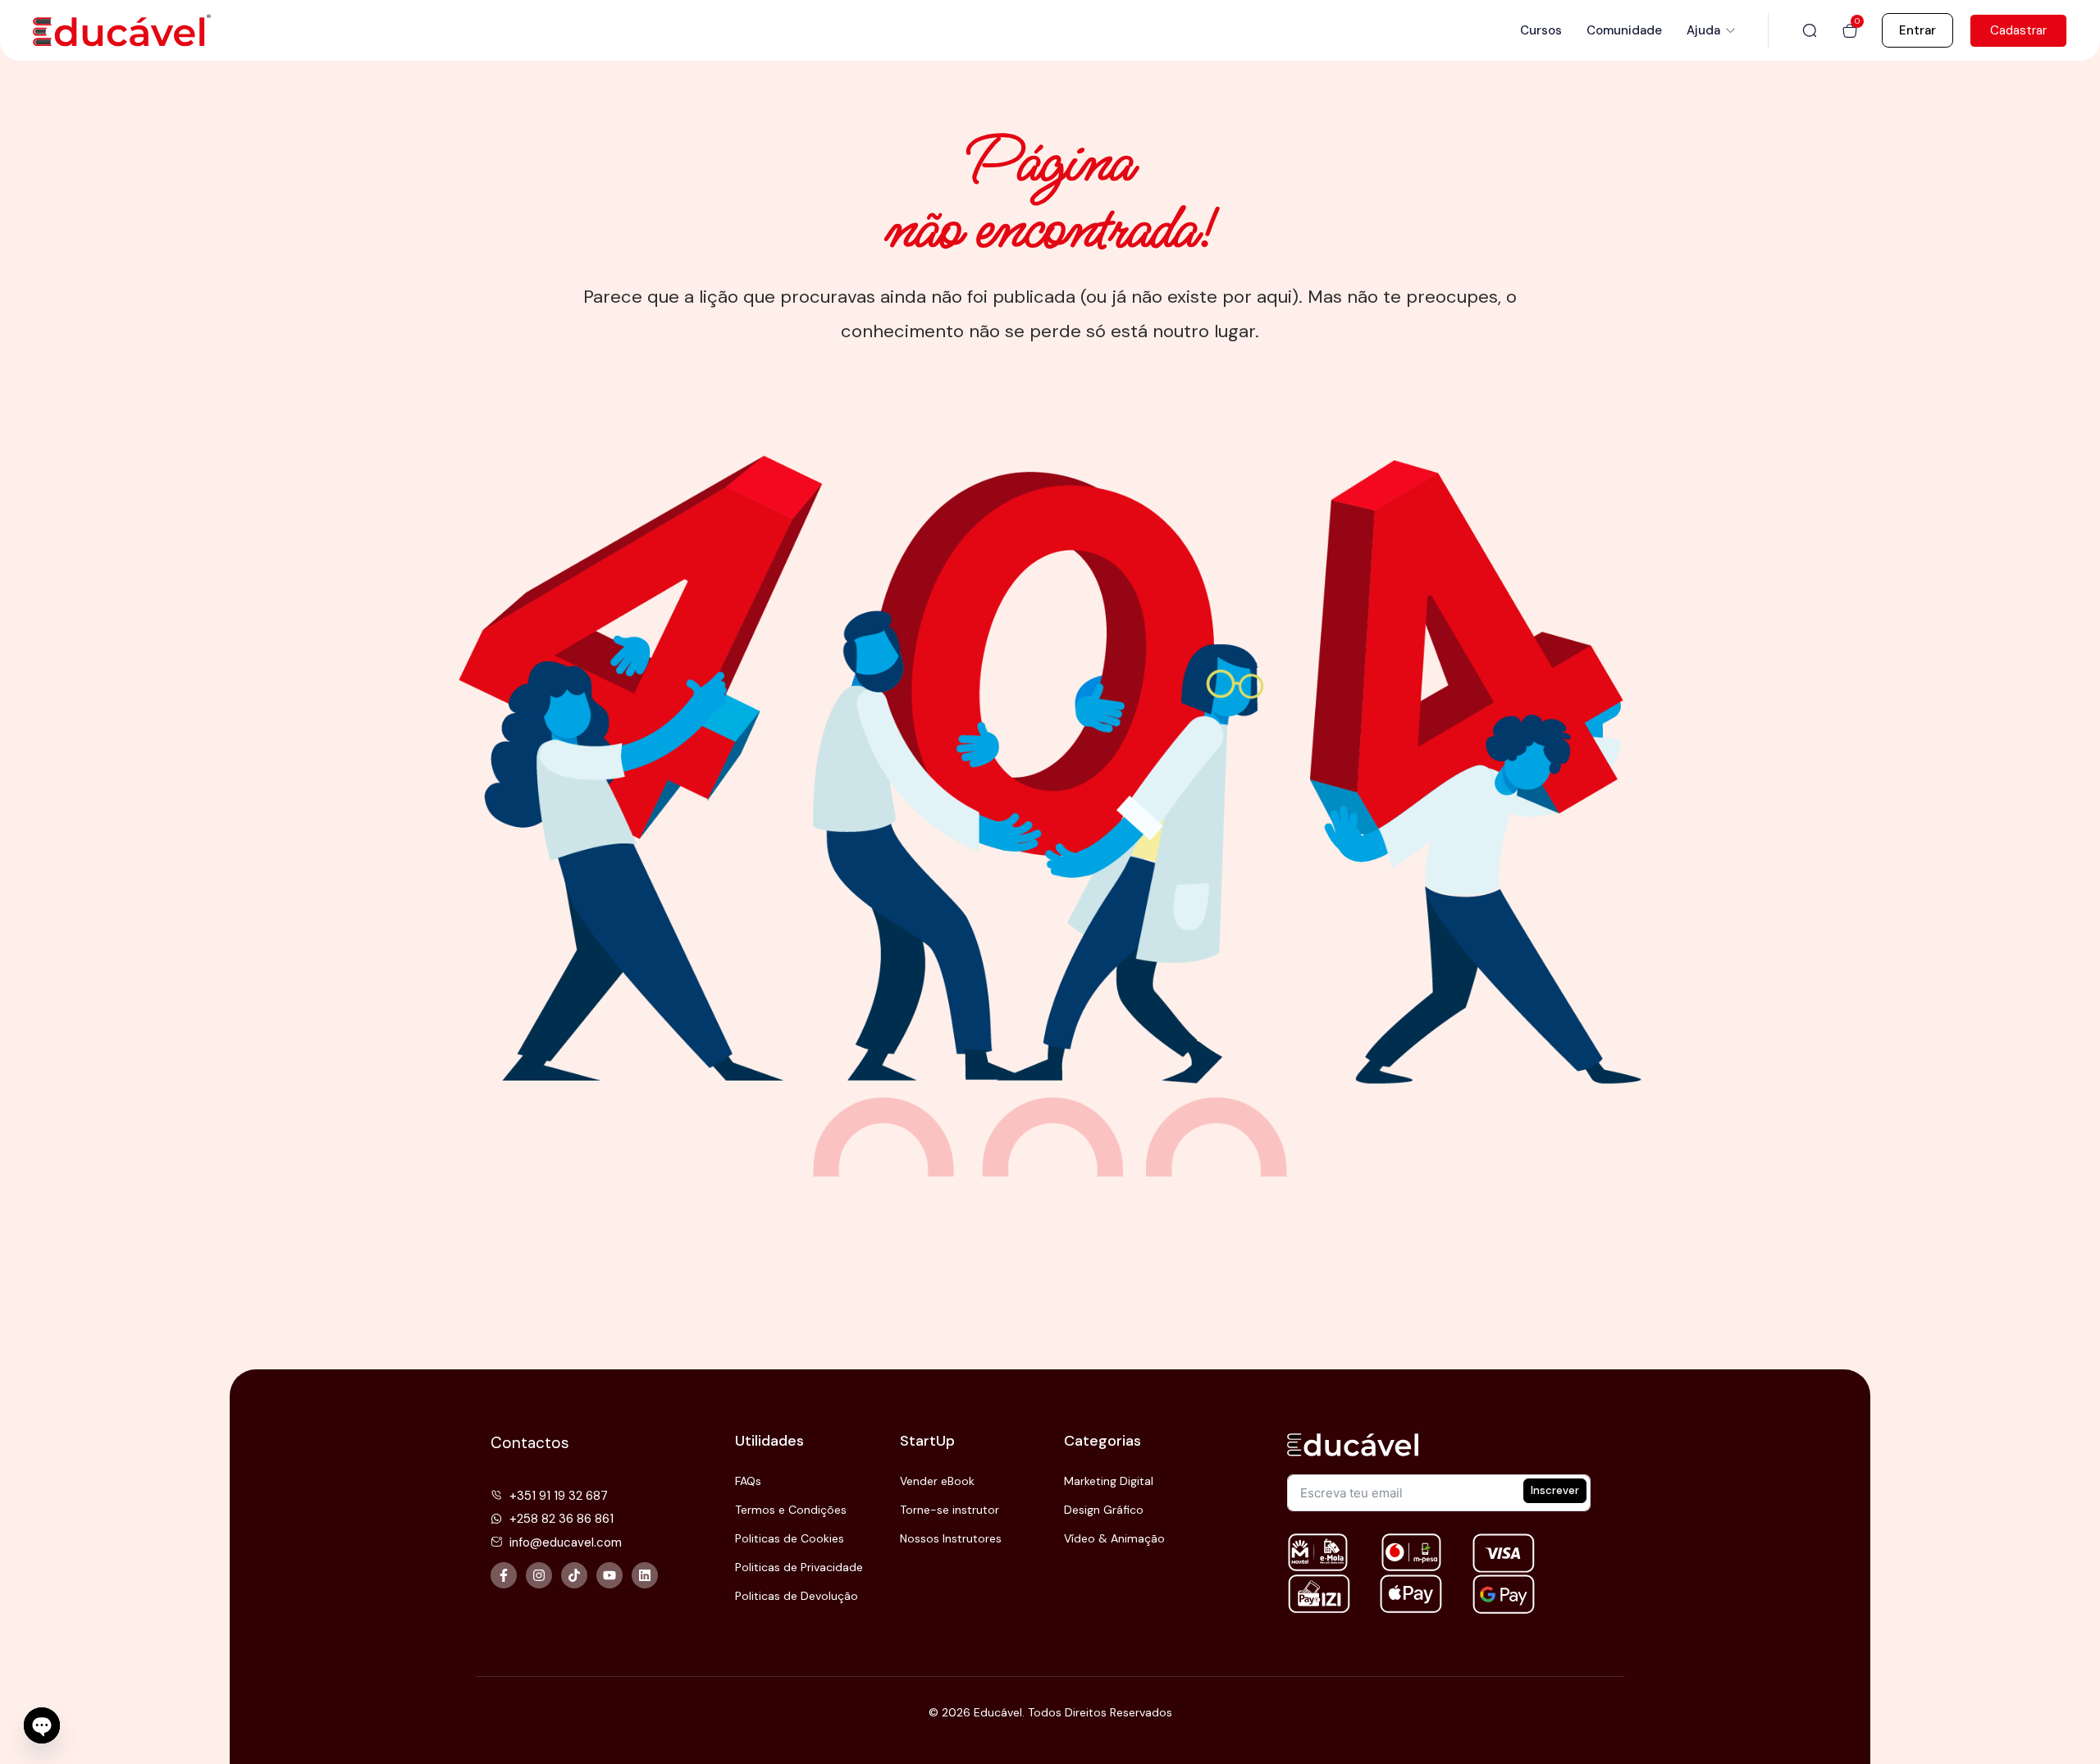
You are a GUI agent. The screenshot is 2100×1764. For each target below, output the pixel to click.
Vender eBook (937, 1481)
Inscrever (1555, 1490)
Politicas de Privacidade (799, 1567)
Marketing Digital (1109, 1481)
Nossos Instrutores (951, 1538)
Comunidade (1624, 30)
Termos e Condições (791, 1510)
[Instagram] (539, 1575)
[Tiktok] (574, 1575)
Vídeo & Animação (1114, 1538)
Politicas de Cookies (790, 1538)
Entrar (1917, 30)
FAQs (748, 1481)
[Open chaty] (42, 1726)
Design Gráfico (1104, 1510)
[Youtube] (609, 1575)
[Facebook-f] (504, 1575)
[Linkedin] (645, 1575)
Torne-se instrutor (950, 1510)
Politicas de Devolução (797, 1596)
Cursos (1541, 30)
